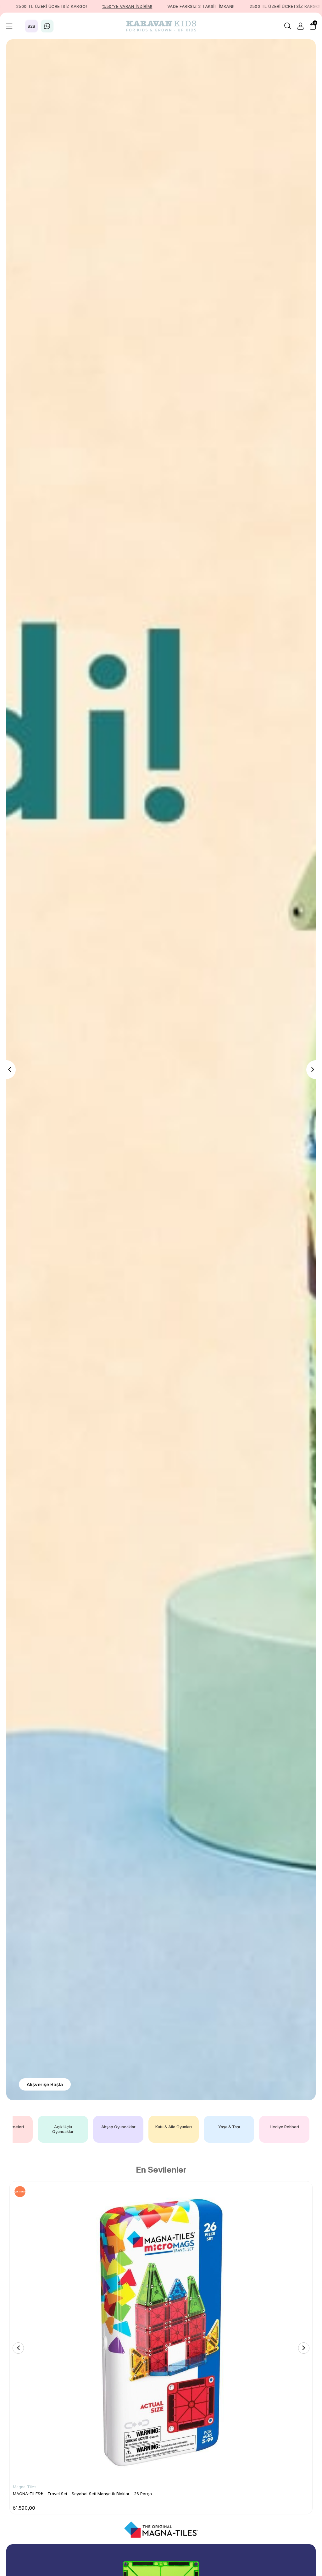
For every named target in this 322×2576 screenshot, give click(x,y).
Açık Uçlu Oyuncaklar (93, 2129)
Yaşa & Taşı (259, 2127)
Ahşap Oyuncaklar (149, 2127)
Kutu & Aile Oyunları (204, 2127)
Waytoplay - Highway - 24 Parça (45, 2494)
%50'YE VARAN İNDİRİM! (125, 6)
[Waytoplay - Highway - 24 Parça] (161, 2332)
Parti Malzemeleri (38, 2127)
